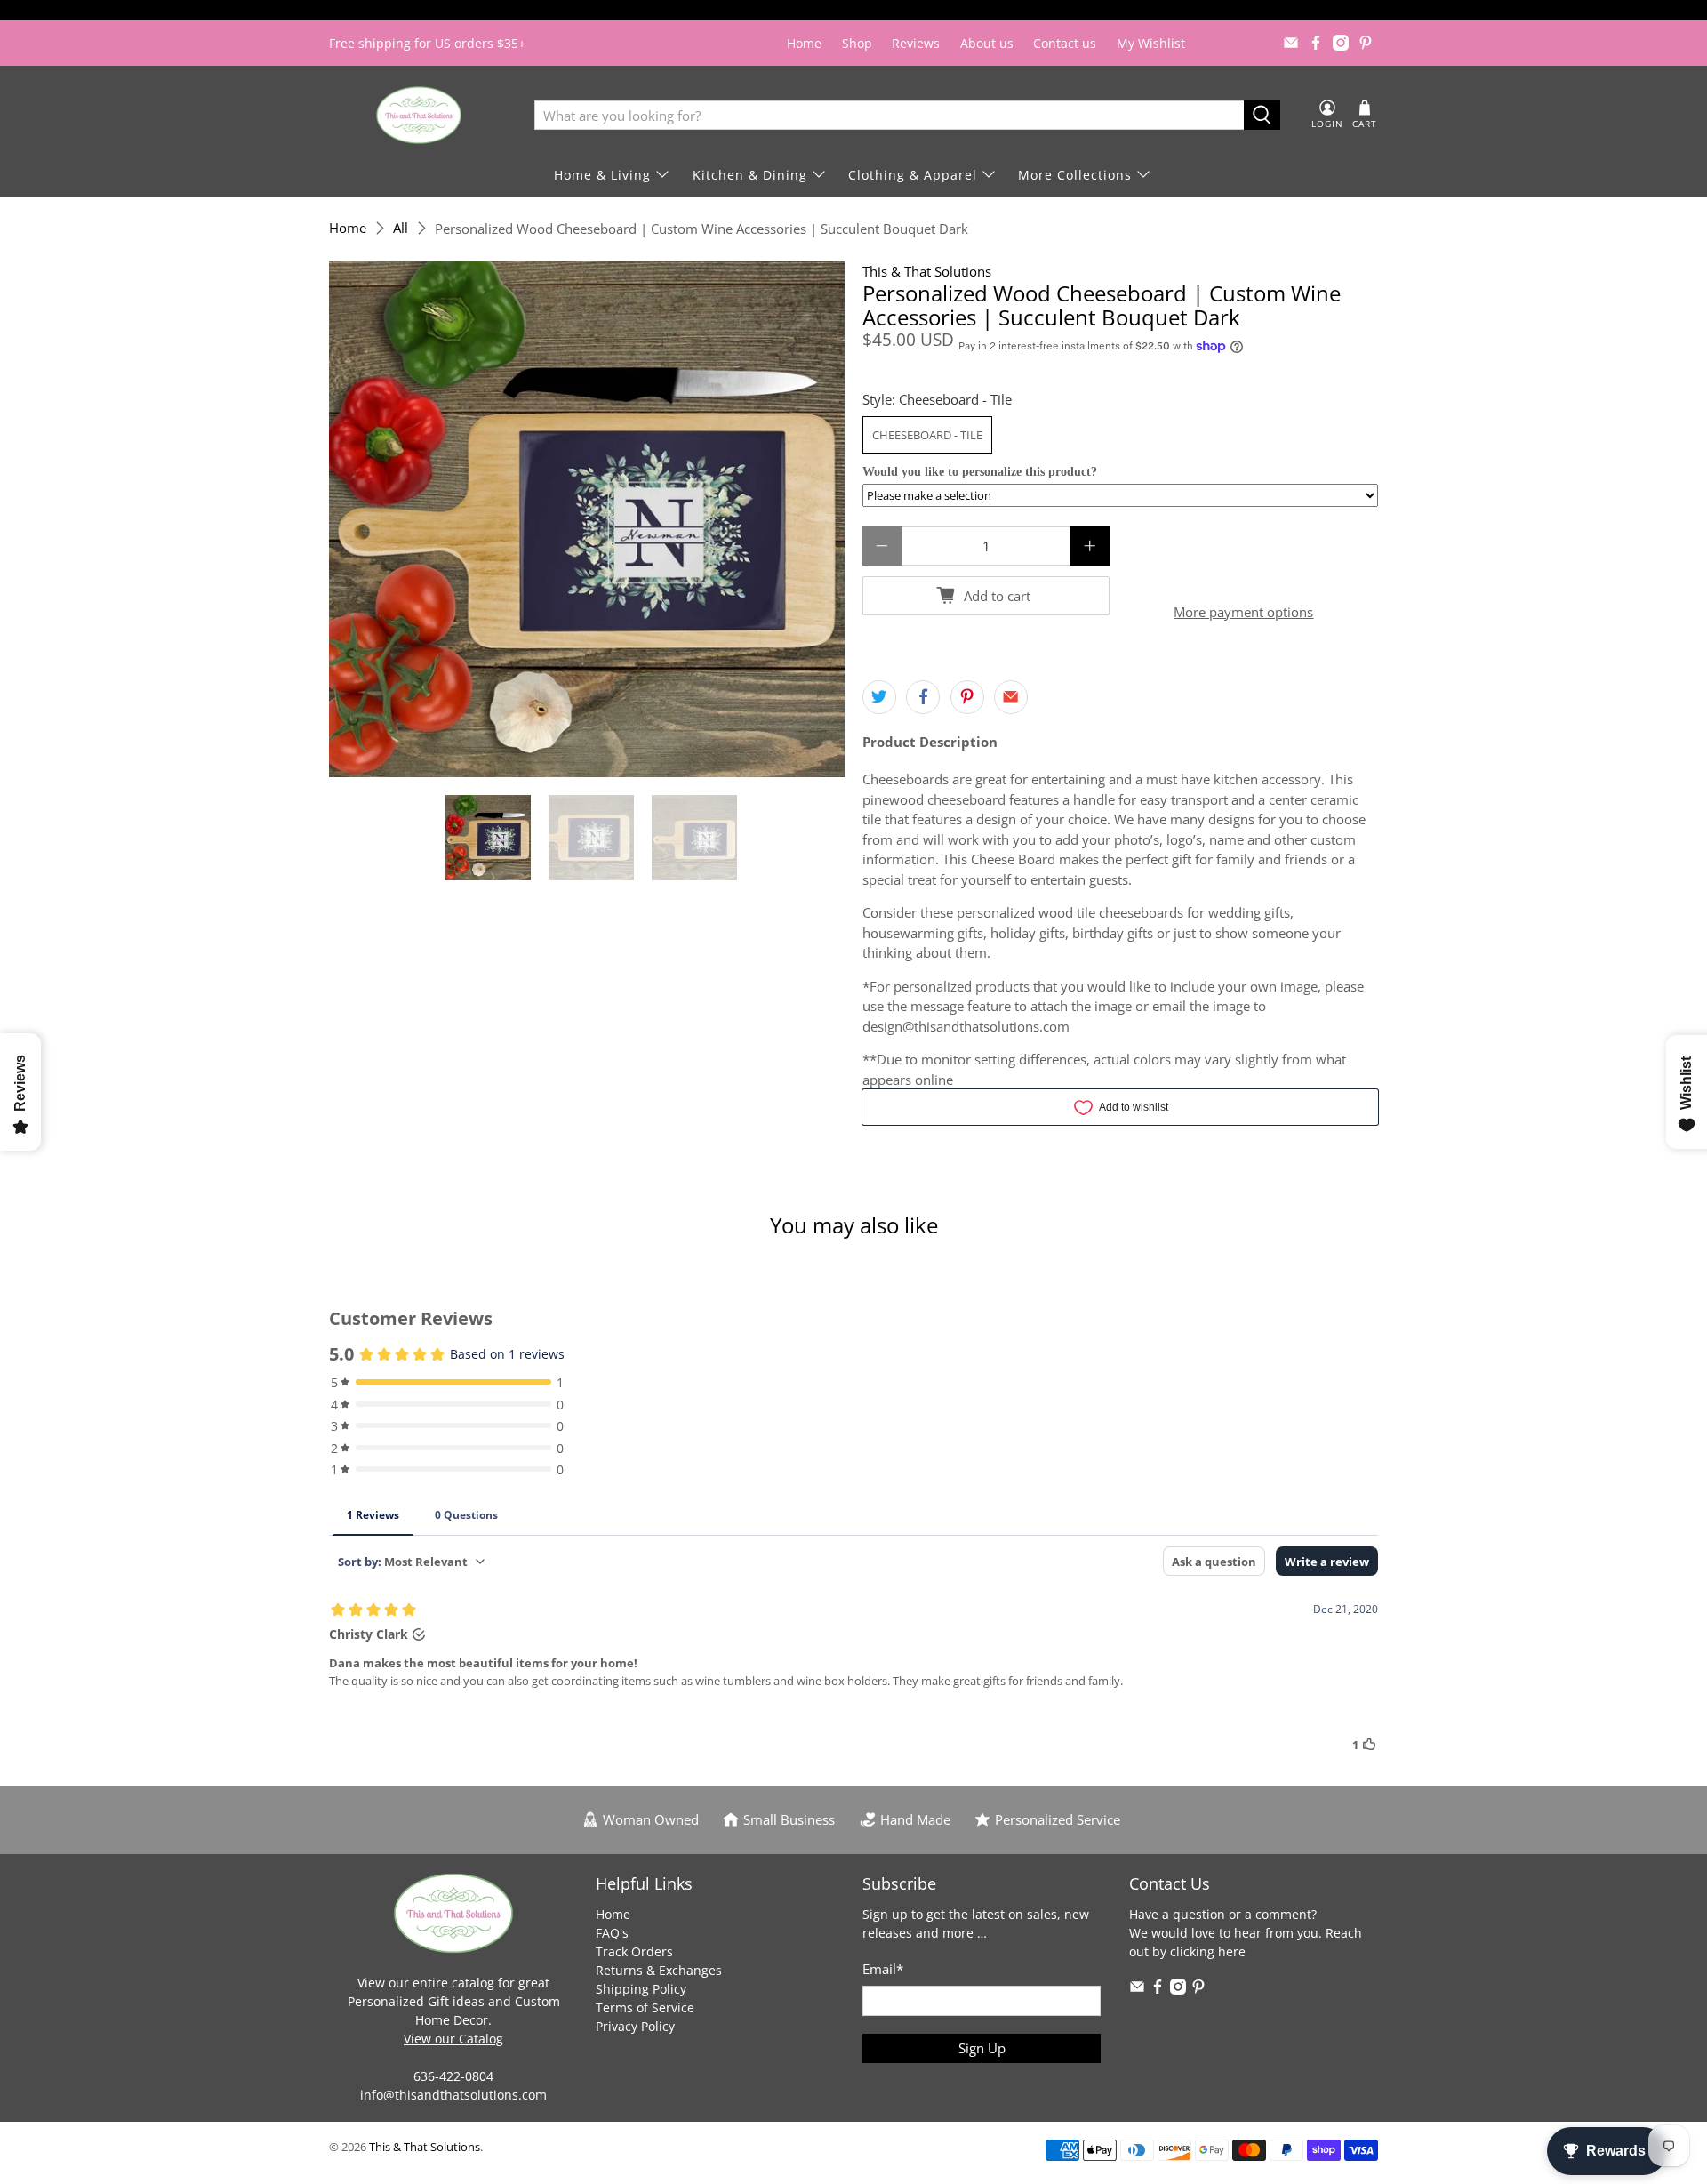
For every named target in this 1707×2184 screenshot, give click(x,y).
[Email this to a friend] (1011, 697)
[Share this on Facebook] (923, 697)
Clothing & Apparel (913, 175)
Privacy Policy (635, 2026)
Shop (857, 43)
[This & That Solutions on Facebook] (1316, 43)
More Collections (1075, 175)
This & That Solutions (927, 271)
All (401, 228)
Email (883, 1969)
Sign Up (982, 2048)
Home (804, 43)
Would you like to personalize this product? (980, 472)
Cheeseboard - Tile (927, 435)
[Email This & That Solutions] (1291, 43)
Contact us (1065, 43)
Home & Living (602, 175)
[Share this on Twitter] (879, 697)
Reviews (916, 43)
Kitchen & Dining (750, 175)
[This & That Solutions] (419, 115)
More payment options (1243, 612)
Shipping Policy (641, 1989)
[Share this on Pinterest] (967, 697)
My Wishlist (1151, 43)
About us (987, 43)
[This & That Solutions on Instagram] (1341, 43)
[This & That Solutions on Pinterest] (1366, 43)
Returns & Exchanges (659, 1970)
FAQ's (612, 1933)
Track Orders (634, 1951)
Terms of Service (645, 2007)
